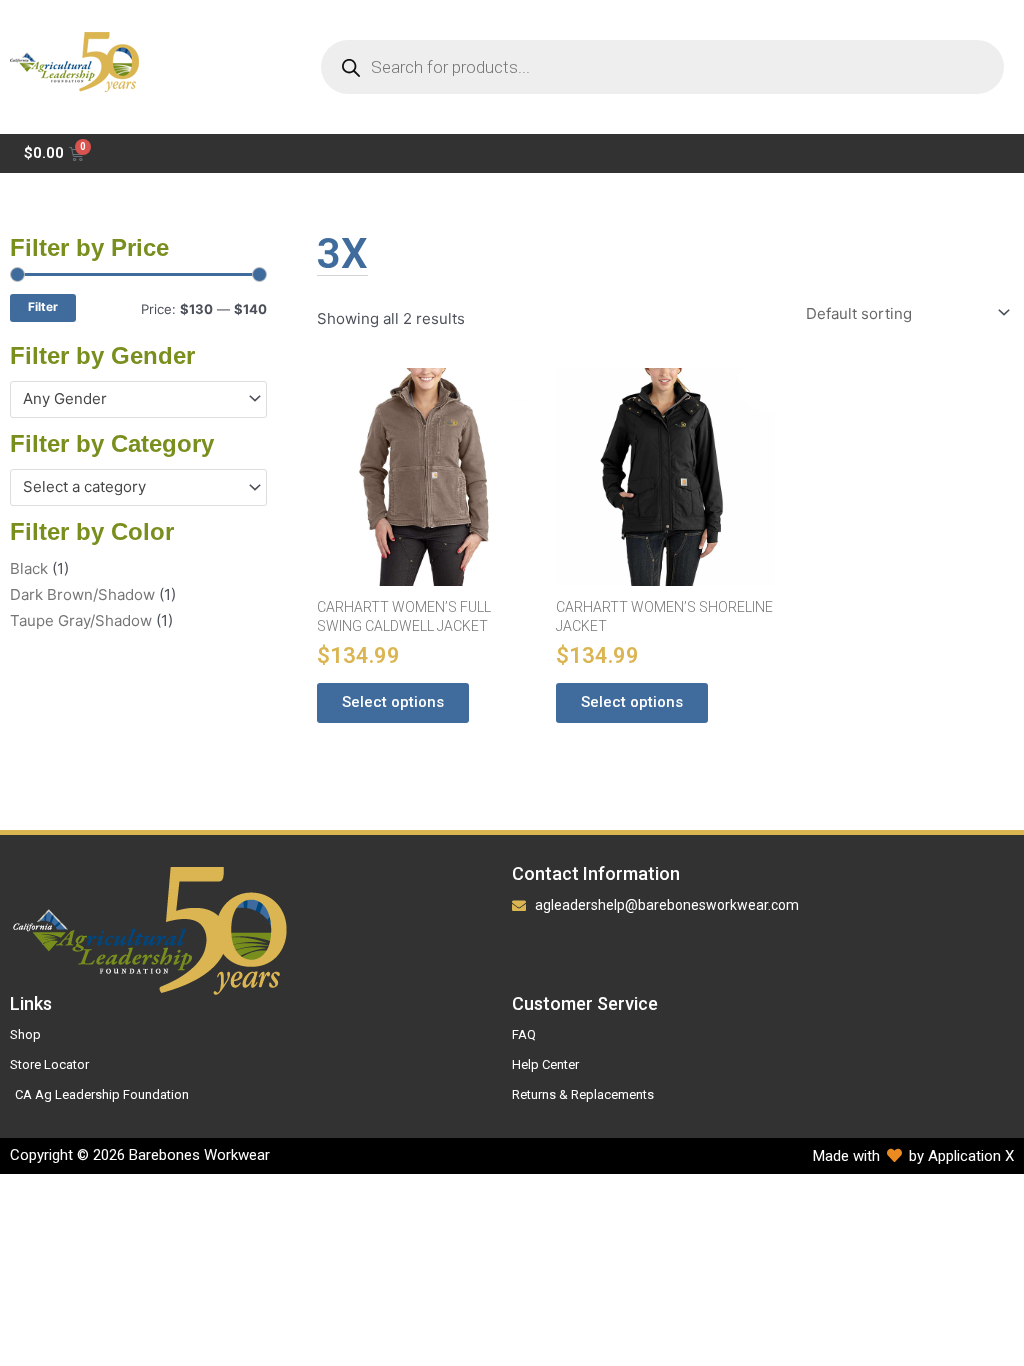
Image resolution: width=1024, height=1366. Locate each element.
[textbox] (129, 399)
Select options (393, 702)
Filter (43, 307)
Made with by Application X (913, 1156)
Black (29, 568)
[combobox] (138, 399)
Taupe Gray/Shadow (81, 620)
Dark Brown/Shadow (82, 594)
